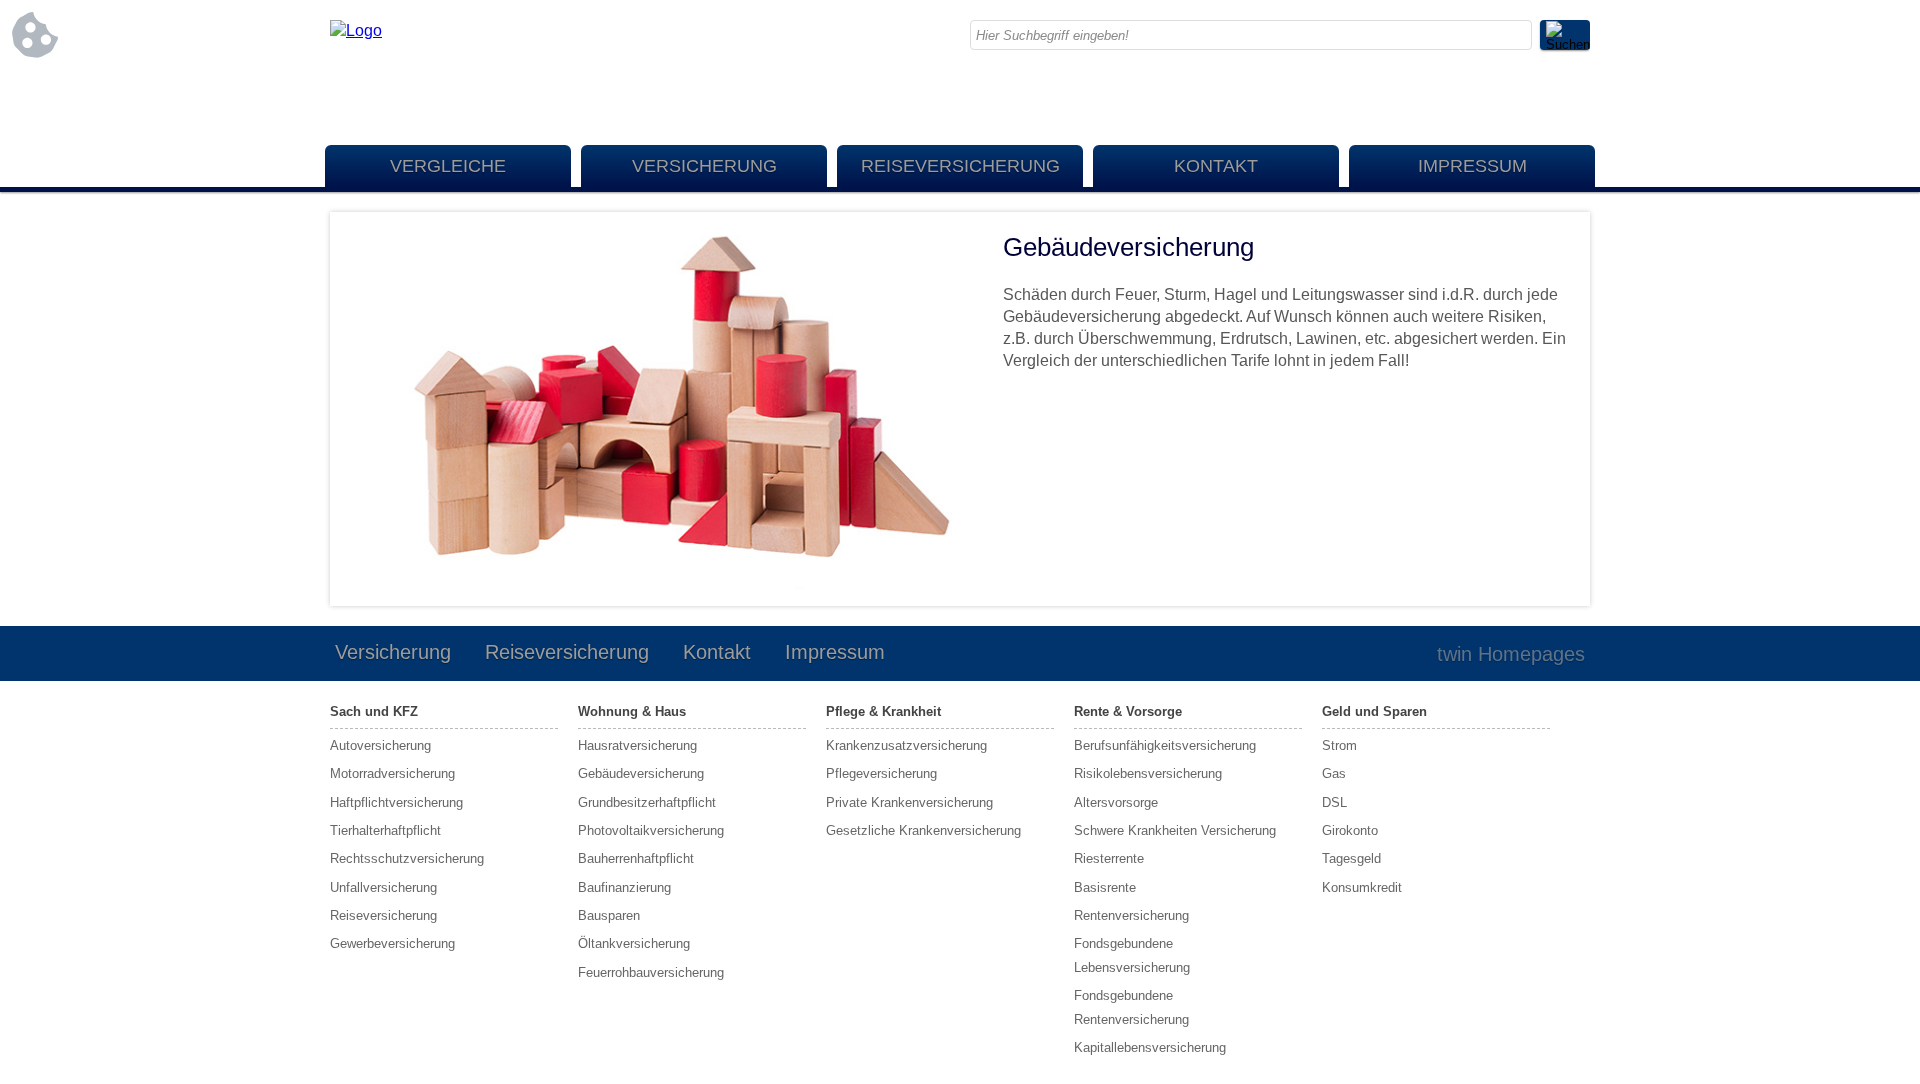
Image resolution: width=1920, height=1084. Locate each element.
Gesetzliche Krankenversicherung (923, 830)
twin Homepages (1511, 654)
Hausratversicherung (637, 745)
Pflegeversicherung (881, 773)
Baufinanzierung (624, 887)
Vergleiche (448, 166)
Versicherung (704, 166)
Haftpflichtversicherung (396, 802)
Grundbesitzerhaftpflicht (647, 802)
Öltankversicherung (634, 943)
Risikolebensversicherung (1148, 773)
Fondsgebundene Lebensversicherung (1132, 955)
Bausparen (609, 915)
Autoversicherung (380, 745)
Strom (1339, 745)
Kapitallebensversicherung (1150, 1047)
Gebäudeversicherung (641, 773)
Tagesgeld (1351, 858)
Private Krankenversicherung (909, 802)
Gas (1334, 773)
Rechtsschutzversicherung (407, 858)
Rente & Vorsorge (1128, 711)
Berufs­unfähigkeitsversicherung (1165, 745)
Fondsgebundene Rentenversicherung (1131, 1007)
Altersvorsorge (1116, 802)
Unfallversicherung (383, 887)
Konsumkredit (1362, 887)
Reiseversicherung (960, 166)
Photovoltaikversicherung (651, 830)
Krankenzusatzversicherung (906, 745)
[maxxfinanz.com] (356, 30)
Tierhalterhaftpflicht (385, 830)
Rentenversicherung (1131, 915)
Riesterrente (1109, 858)
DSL (1334, 802)
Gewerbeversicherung (392, 943)
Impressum (1472, 166)
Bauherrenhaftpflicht (636, 858)
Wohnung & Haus (632, 711)
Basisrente (1105, 887)
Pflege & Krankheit (883, 711)
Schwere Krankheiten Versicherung (1175, 830)
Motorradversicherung (392, 773)
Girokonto (1350, 830)
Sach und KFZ (374, 711)
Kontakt (1216, 166)
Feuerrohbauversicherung (651, 972)
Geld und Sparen (1374, 711)
